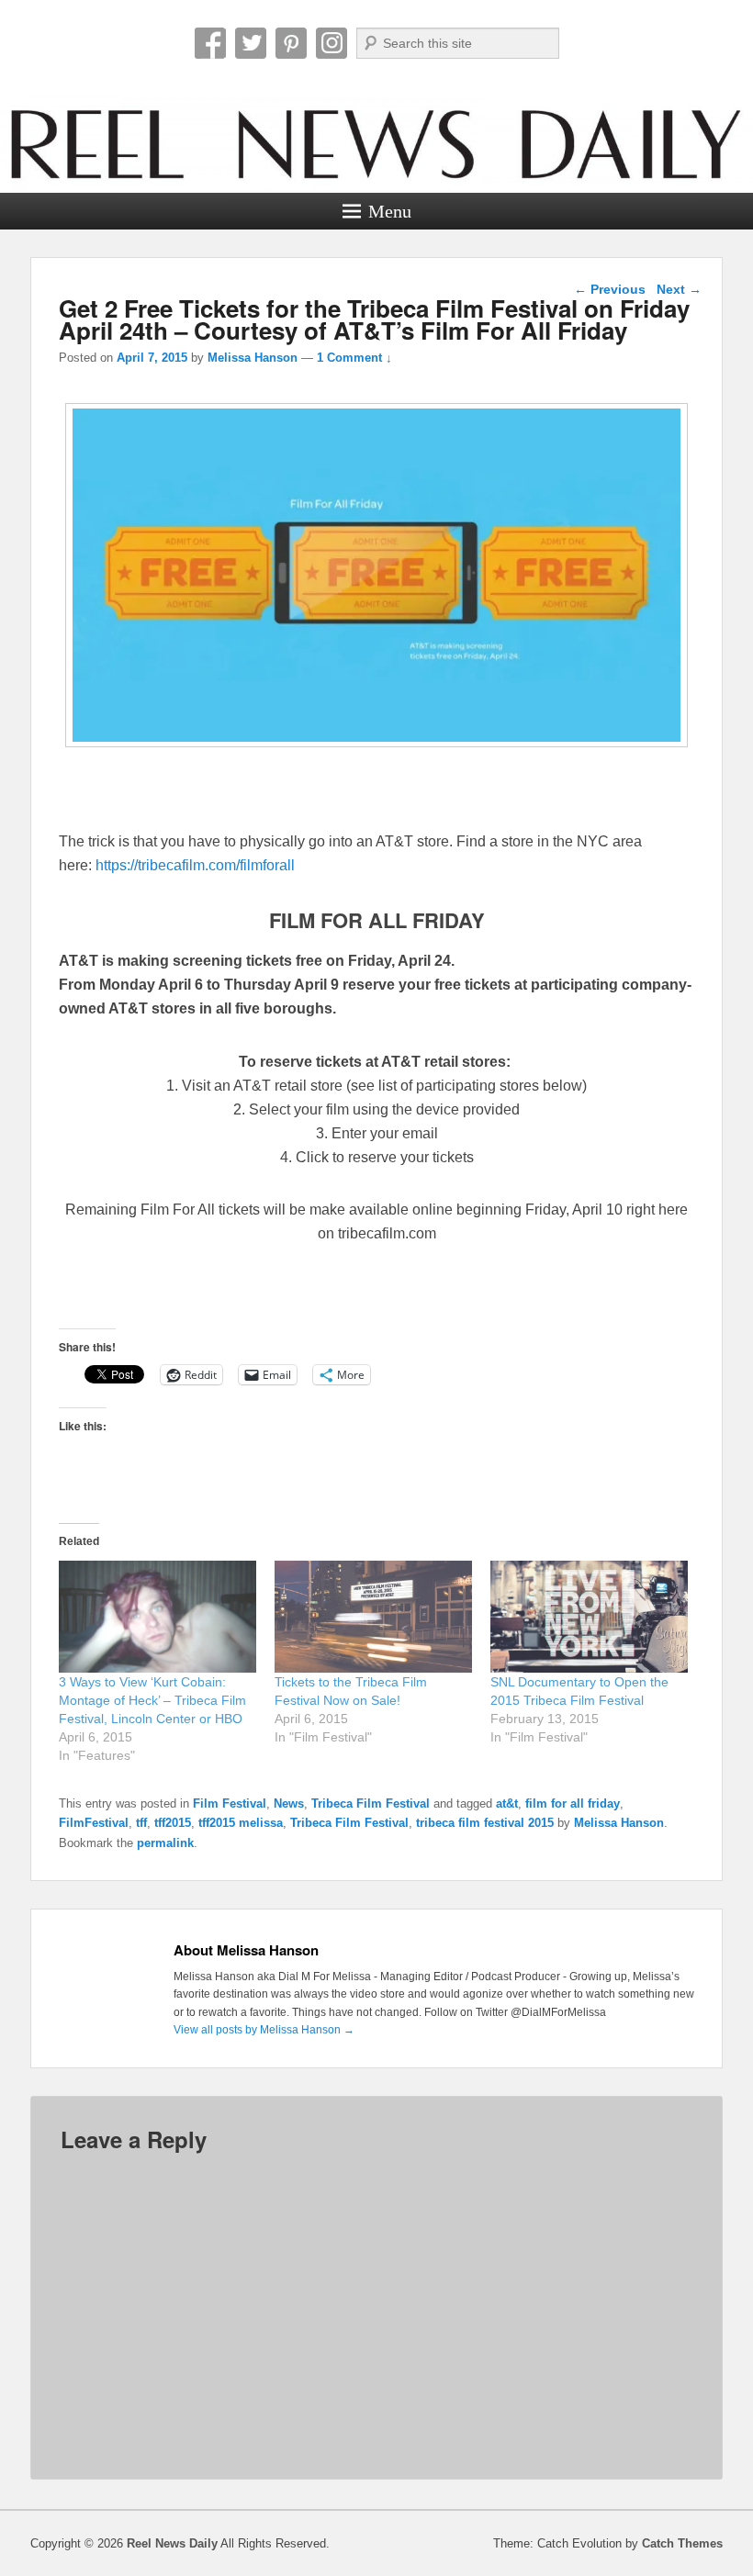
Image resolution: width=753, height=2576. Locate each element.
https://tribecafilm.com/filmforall (195, 865)
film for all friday (573, 1803)
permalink (165, 1843)
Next (679, 289)
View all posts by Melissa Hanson (264, 2030)
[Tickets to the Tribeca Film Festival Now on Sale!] (373, 1617)
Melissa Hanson (253, 358)
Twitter (251, 43)
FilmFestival (94, 1823)
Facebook (210, 43)
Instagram (332, 43)
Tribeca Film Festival (371, 1803)
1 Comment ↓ (354, 358)
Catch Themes (682, 2543)
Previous (610, 289)
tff (141, 1823)
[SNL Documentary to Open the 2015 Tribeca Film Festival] (589, 1617)
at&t (507, 1803)
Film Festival (230, 1803)
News (289, 1803)
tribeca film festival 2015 (485, 1823)
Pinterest (291, 43)
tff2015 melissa (241, 1823)
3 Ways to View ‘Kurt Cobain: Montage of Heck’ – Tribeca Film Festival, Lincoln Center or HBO (152, 1700)
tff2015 (173, 1823)
